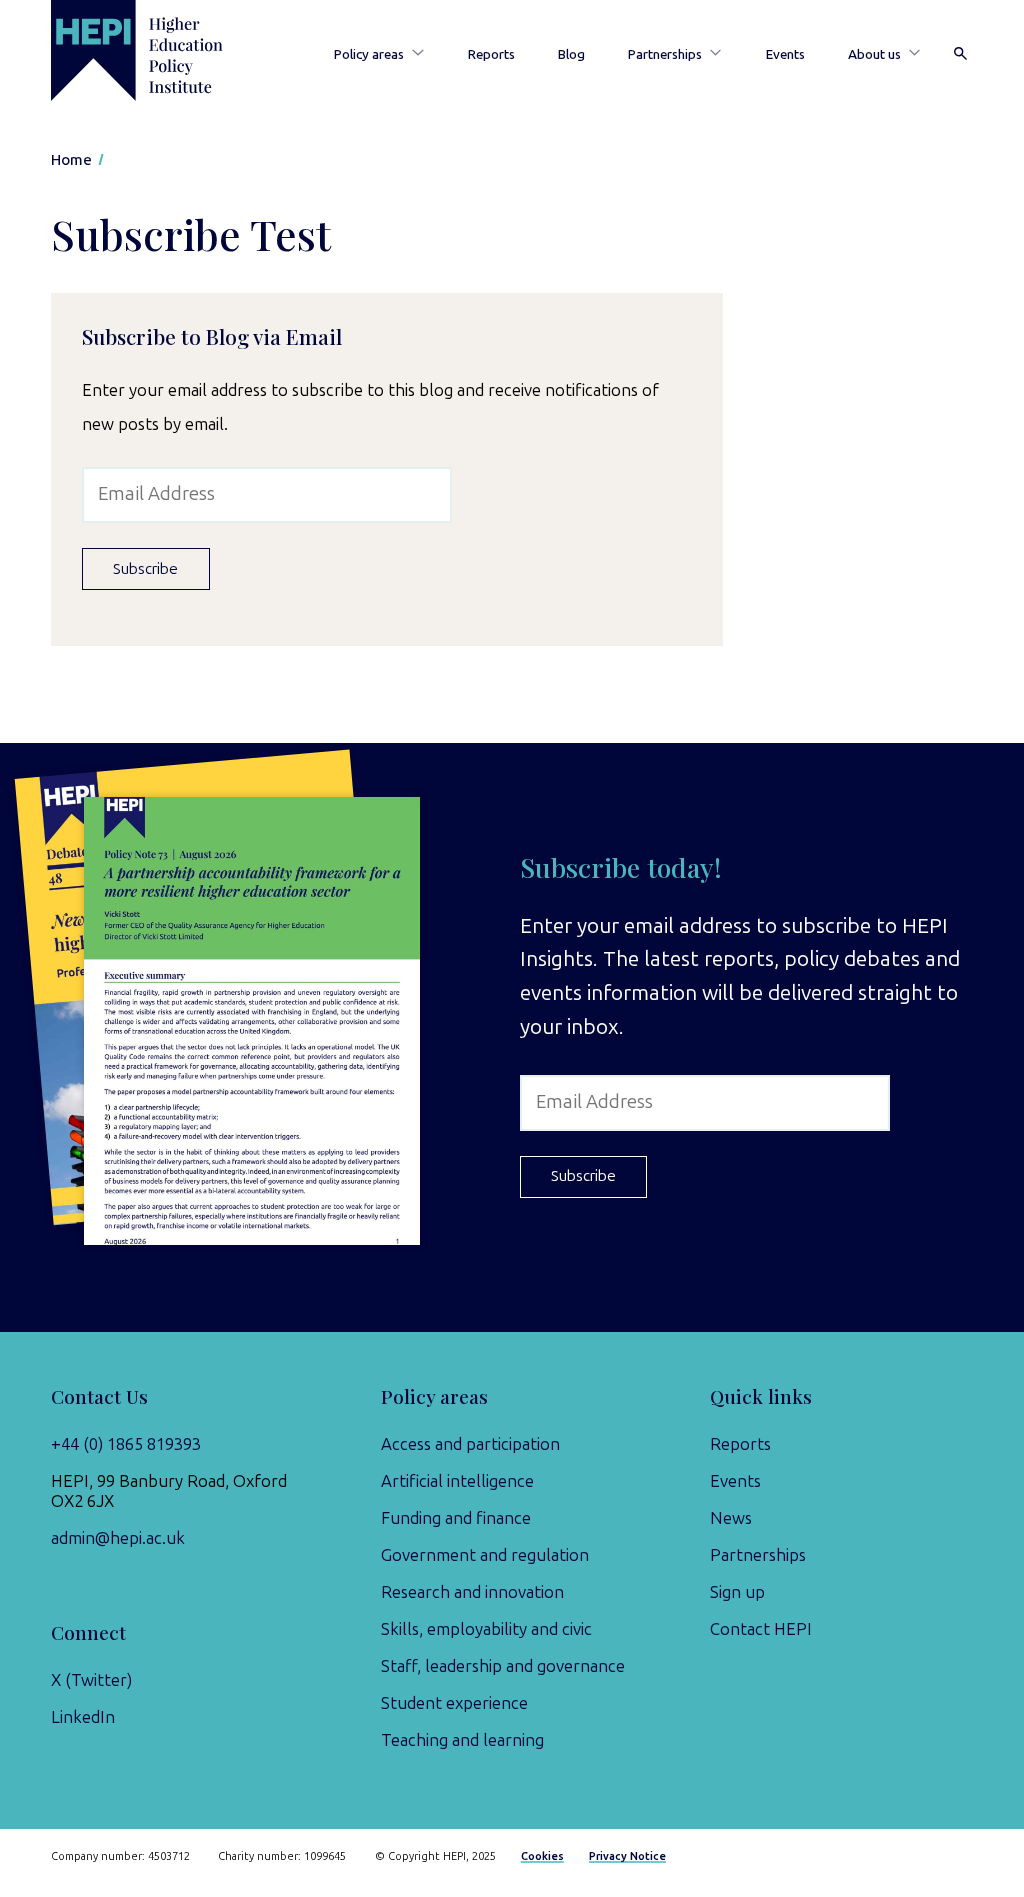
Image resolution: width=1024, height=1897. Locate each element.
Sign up (737, 1592)
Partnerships (665, 54)
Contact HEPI (761, 1629)
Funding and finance (456, 1518)
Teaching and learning (462, 1740)
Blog (571, 54)
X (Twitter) (91, 1680)
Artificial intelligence (457, 1481)
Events (785, 54)
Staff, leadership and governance (503, 1666)
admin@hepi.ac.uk (118, 1538)
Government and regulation (485, 1555)
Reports (491, 54)
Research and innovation (472, 1592)
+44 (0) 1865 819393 (126, 1444)
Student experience (454, 1703)
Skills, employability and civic (486, 1629)
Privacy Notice (627, 1856)
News (731, 1518)
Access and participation (470, 1444)
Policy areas (369, 54)
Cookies (542, 1856)
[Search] (961, 55)
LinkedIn (83, 1717)
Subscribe (145, 569)
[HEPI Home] (160, 50)
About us (874, 54)
